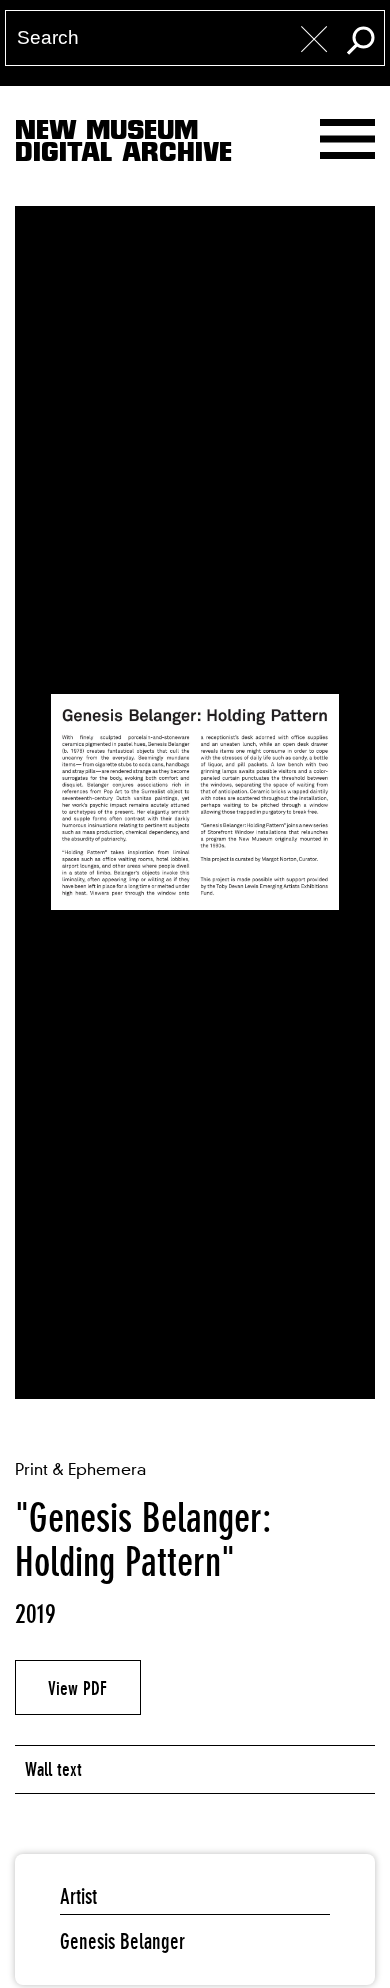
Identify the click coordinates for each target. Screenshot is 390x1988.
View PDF (77, 1688)
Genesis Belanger (122, 1941)
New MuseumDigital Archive (123, 145)
